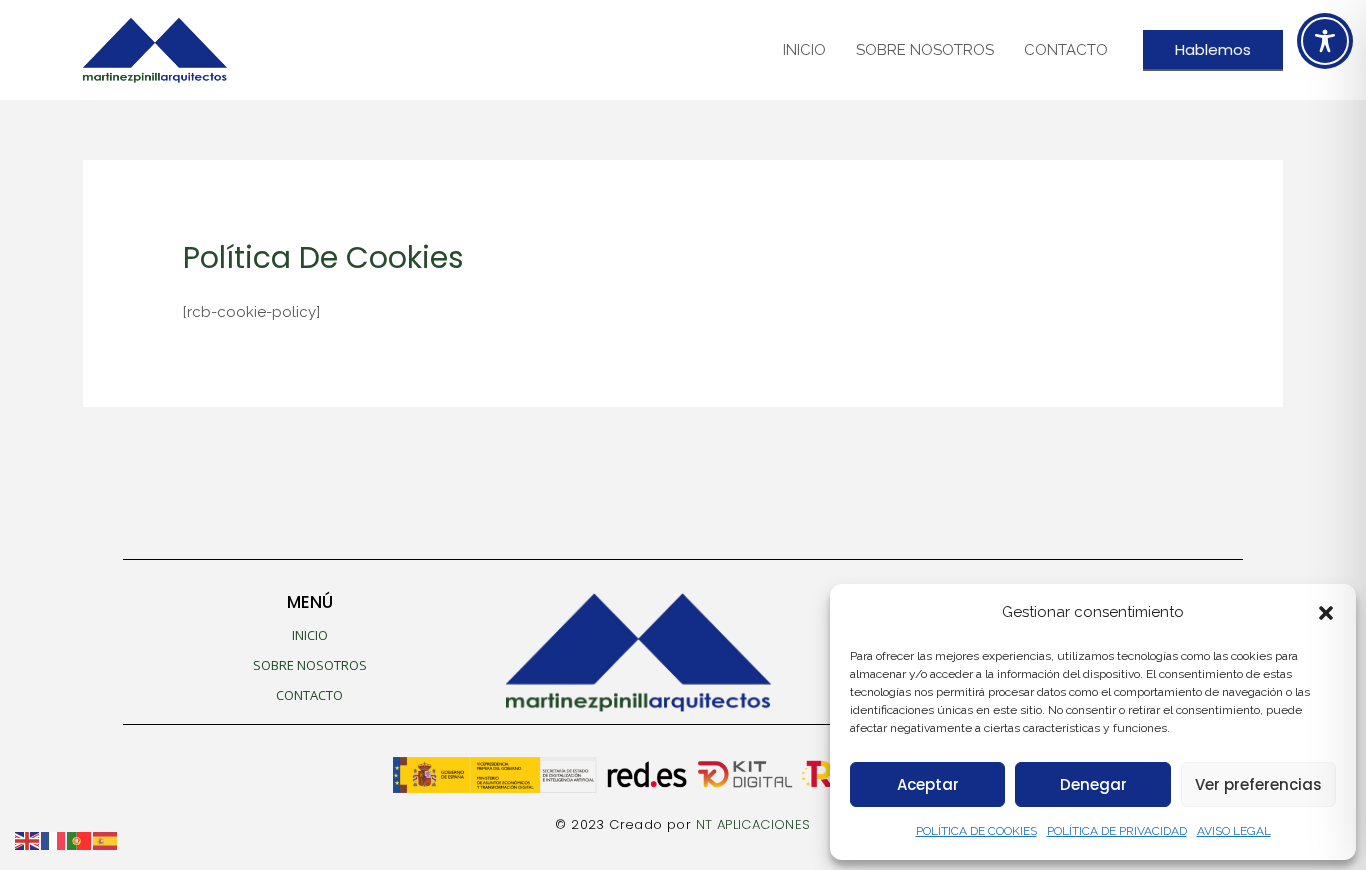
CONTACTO (1066, 50)
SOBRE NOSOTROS (925, 50)
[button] (1326, 613)
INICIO (804, 50)
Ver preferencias (1258, 784)
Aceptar (928, 784)
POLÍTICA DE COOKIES (976, 831)
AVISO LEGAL (1234, 831)
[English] (28, 840)
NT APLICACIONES (753, 824)
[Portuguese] (80, 840)
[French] (54, 840)
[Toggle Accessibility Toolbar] (1325, 41)
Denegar (1093, 784)
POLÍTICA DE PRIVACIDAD (1117, 831)
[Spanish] (106, 840)
